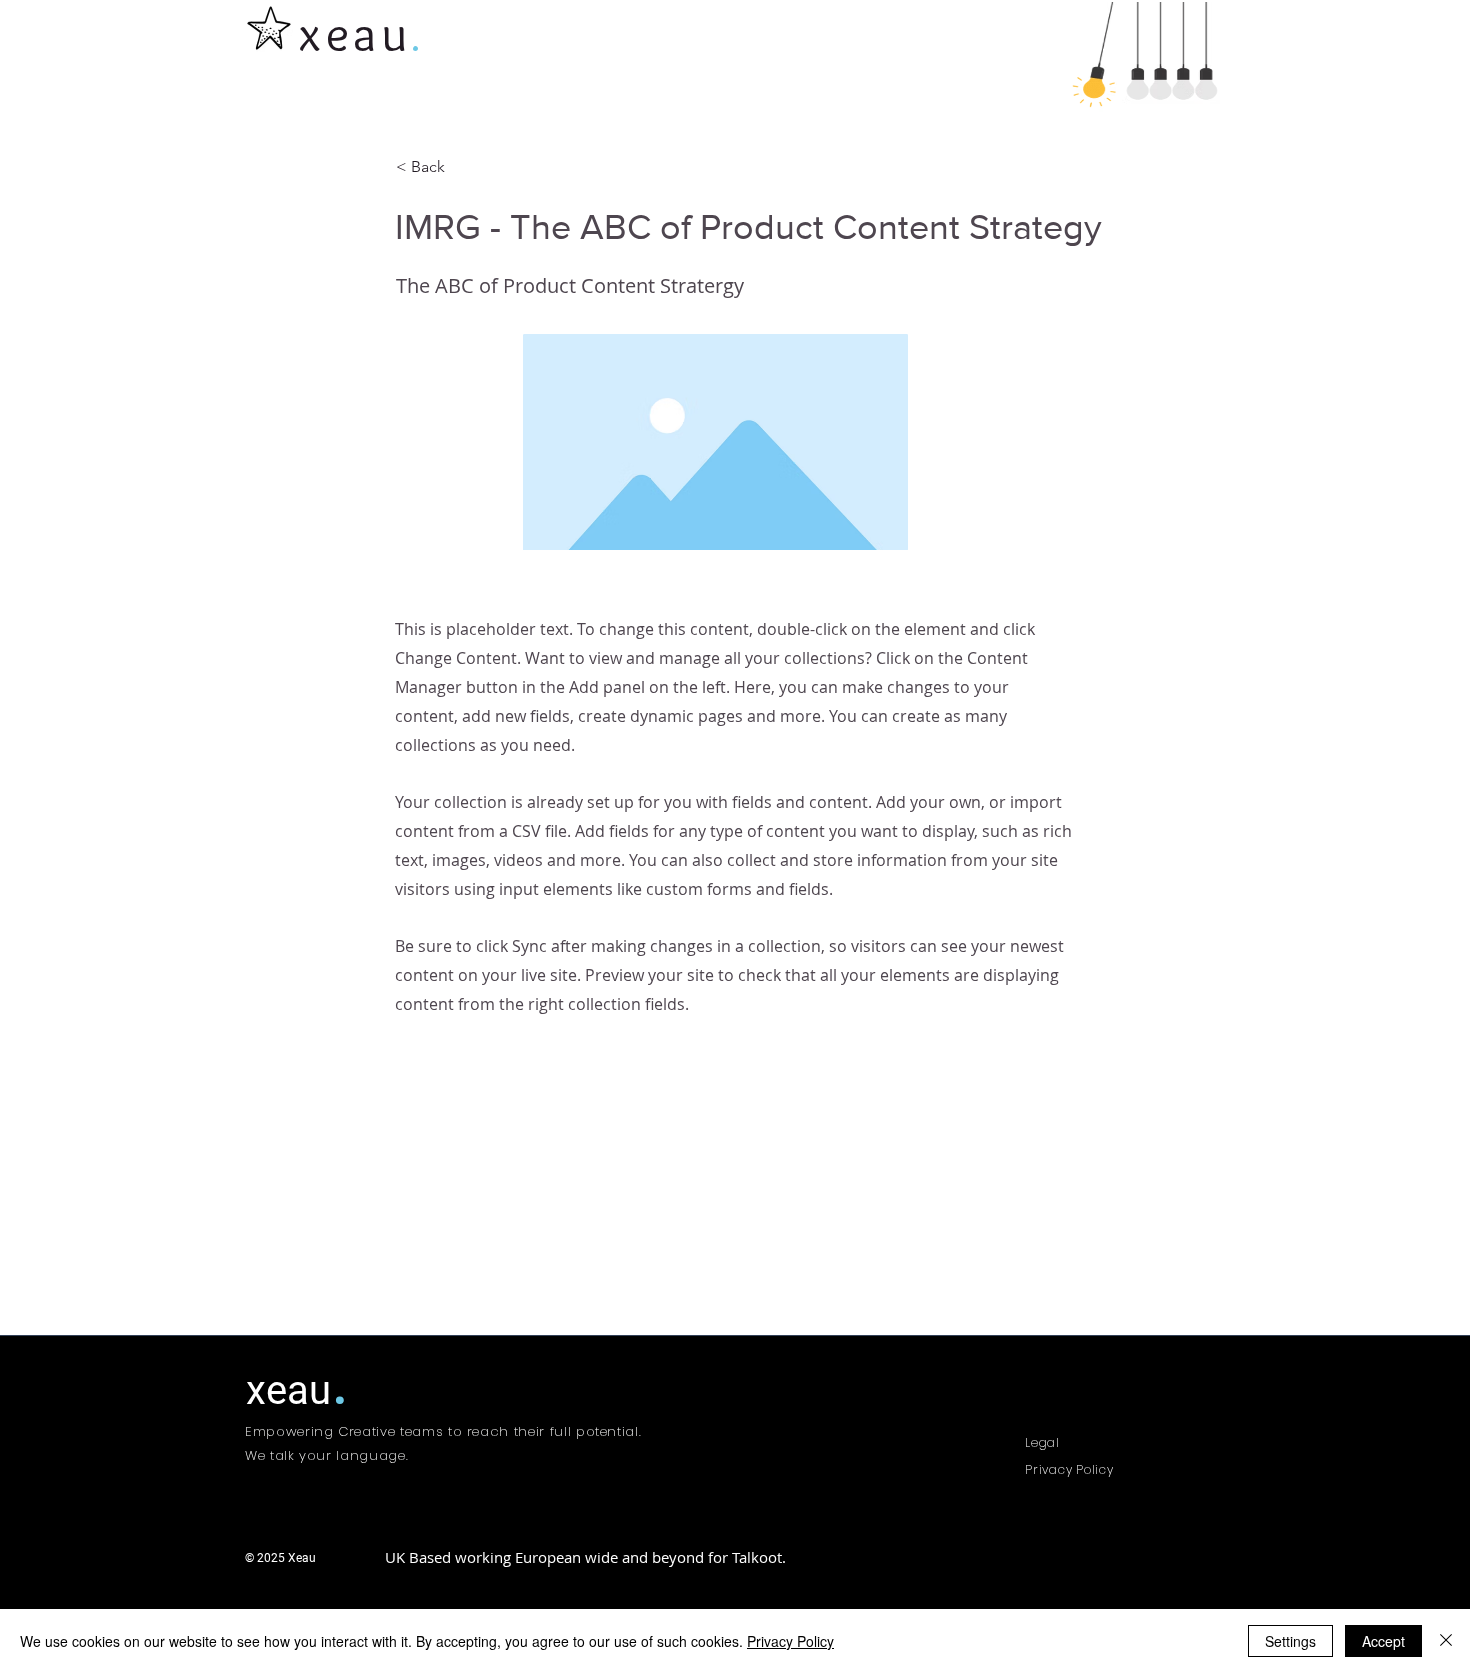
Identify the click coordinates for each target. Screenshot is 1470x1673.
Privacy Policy (790, 1641)
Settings (1290, 1641)
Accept (1383, 1641)
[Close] (1446, 1641)
